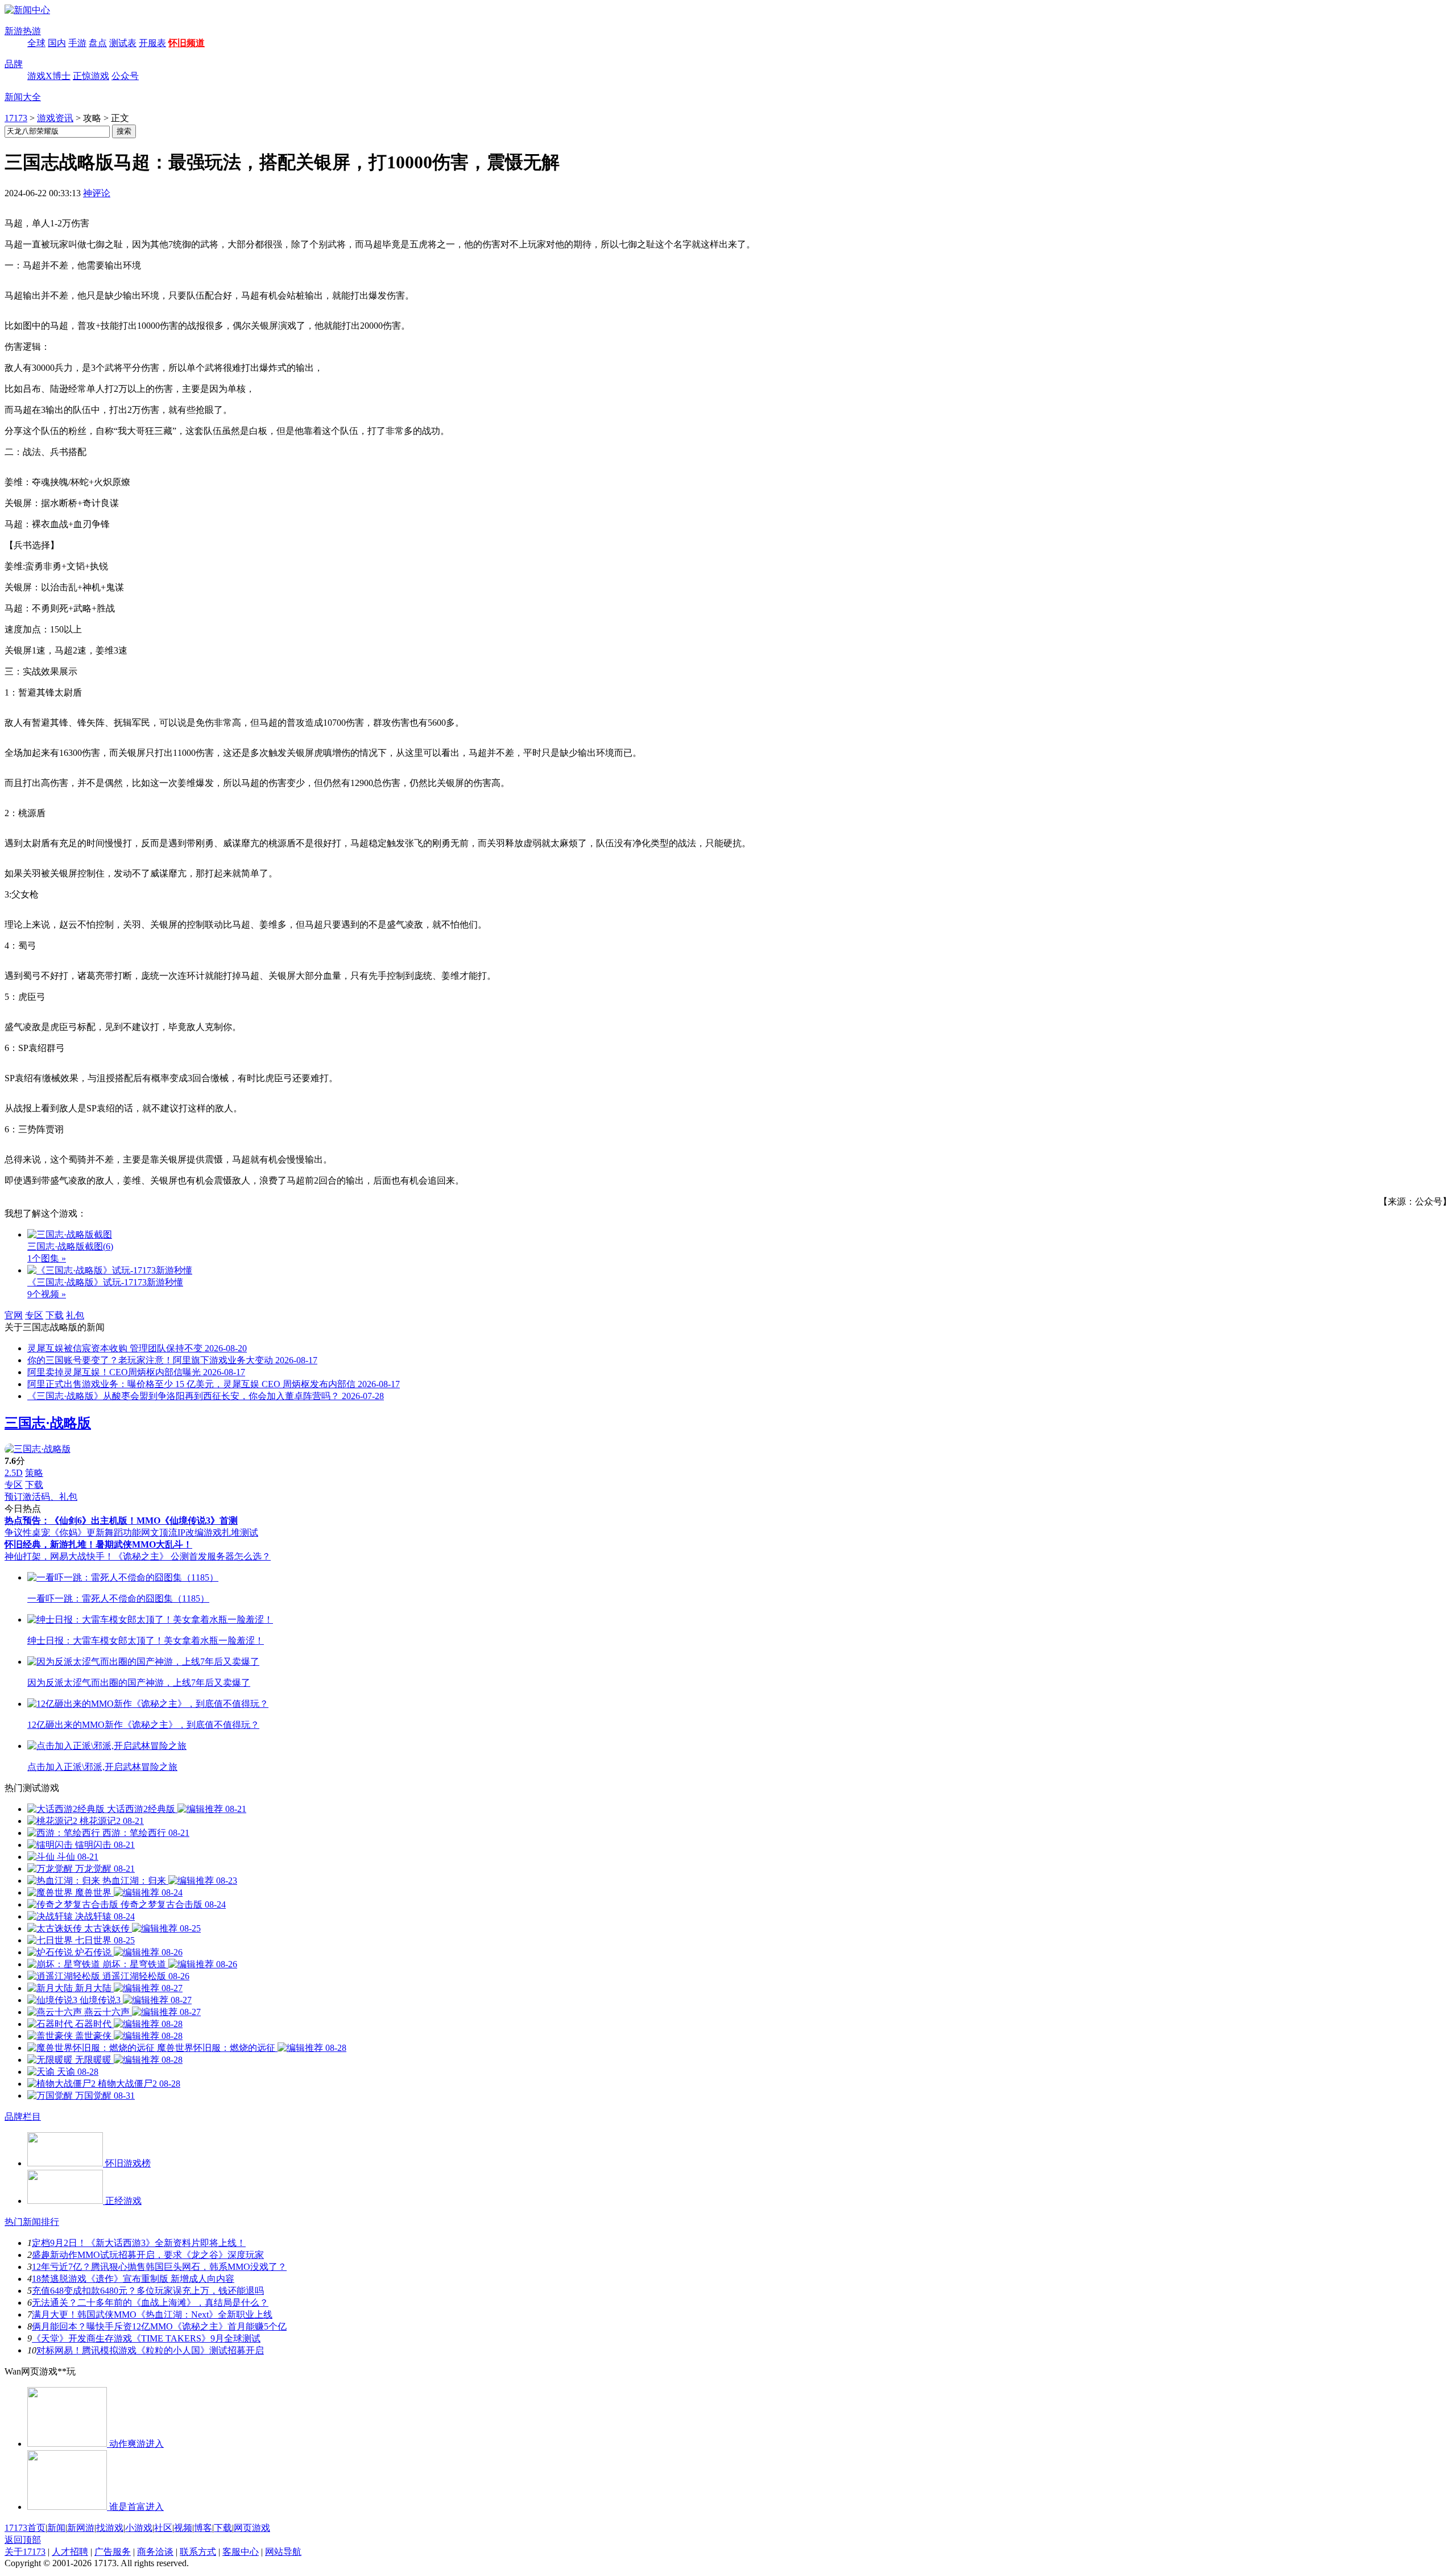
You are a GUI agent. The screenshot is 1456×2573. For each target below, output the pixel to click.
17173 (16, 118)
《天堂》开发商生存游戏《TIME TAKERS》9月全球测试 (146, 2338)
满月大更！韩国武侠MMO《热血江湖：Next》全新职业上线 (152, 2315)
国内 (57, 43)
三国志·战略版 (48, 1423)
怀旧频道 (187, 43)
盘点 (98, 43)
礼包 (75, 1315)
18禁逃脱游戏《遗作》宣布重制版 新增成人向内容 (133, 2279)
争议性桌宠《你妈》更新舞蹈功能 (73, 1532)
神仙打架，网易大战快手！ (59, 1556)
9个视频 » (47, 1294)
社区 (163, 2528)
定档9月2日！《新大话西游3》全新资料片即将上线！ (139, 2243)
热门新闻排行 (32, 2222)
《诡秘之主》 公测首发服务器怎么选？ (192, 1556)
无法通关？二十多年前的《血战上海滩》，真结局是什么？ (150, 2303)
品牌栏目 (23, 2117)
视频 (183, 2528)
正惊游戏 (91, 76)
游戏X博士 (49, 76)
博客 (203, 2528)
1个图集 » (47, 1258)
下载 (55, 1315)
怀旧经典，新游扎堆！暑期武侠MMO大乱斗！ (98, 1544)
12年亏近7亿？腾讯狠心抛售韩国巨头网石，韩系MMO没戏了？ (159, 2267)
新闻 (56, 2528)
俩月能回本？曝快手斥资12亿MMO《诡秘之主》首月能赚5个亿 (159, 2326)
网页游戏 (252, 2528)
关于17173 (25, 2552)
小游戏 (139, 2528)
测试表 (123, 43)
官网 (14, 1315)
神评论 (97, 193)
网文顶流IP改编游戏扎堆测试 (200, 1532)
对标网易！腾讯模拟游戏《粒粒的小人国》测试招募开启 (150, 2350)
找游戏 (110, 2528)
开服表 (152, 43)
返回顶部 (23, 2540)
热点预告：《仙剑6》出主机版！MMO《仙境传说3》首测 (121, 1521)
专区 (34, 1315)
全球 (36, 43)
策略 (34, 1473)
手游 (77, 43)
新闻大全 (23, 97)
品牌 (14, 64)
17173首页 (25, 2528)
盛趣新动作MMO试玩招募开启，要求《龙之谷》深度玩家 (148, 2255)
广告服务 (113, 2552)
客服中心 (241, 2552)
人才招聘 (70, 2552)
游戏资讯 (55, 118)
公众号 (125, 76)
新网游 (81, 2528)
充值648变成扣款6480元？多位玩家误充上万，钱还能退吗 (148, 2291)
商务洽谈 (155, 2552)
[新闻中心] (27, 10)
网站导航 (283, 2552)
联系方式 (198, 2552)
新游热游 (23, 31)
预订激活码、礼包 (41, 1497)
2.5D (14, 1473)
